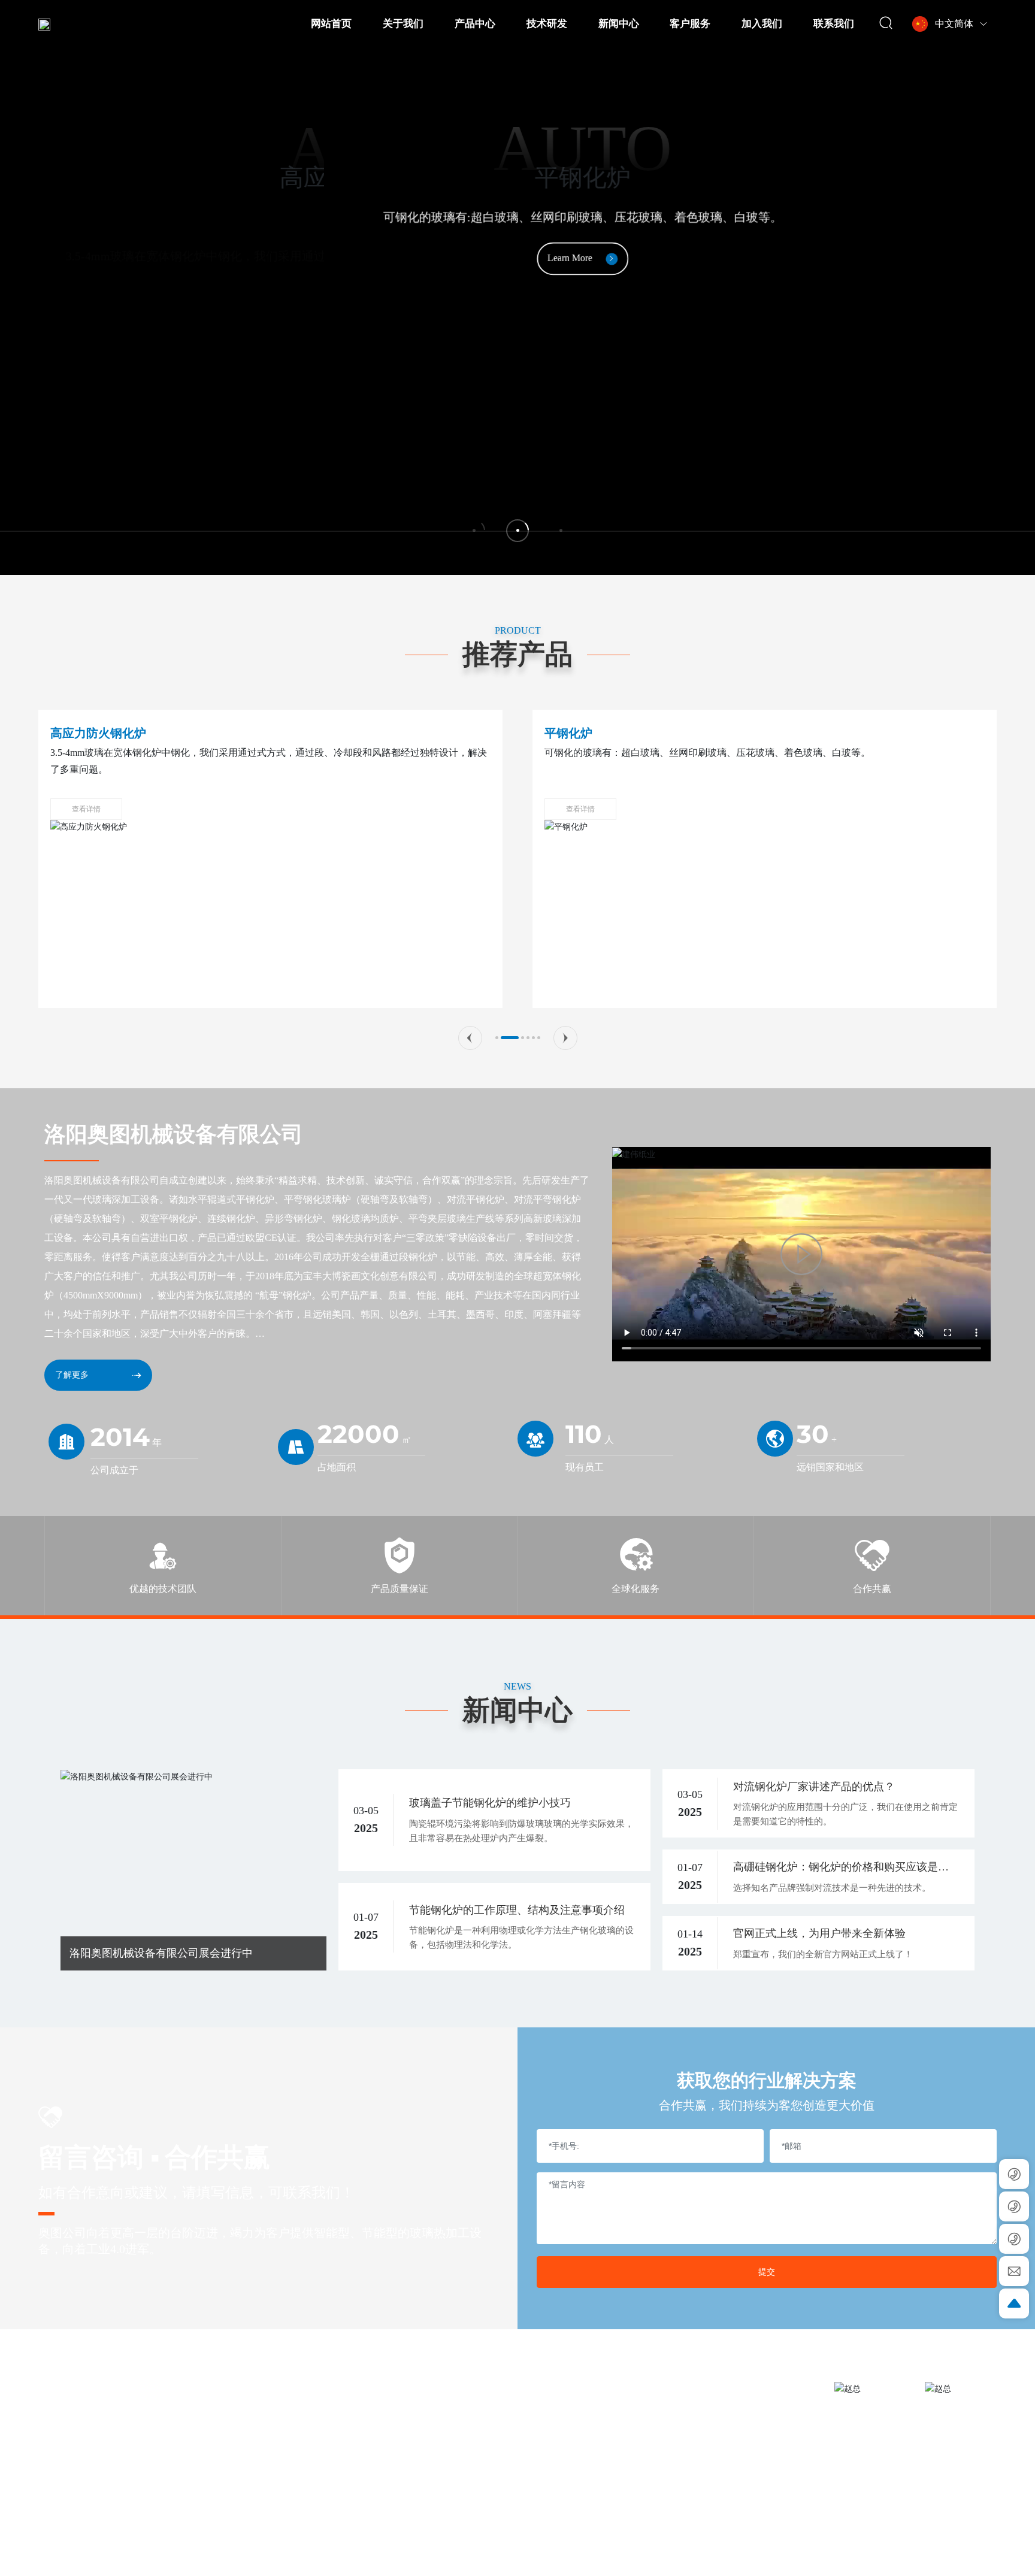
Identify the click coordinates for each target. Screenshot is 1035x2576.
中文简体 (954, 24)
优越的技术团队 (163, 1589)
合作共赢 (872, 1589)
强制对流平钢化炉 (592, 733)
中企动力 (772, 2559)
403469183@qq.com (708, 2435)
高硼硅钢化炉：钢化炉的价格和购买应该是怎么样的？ (841, 1868)
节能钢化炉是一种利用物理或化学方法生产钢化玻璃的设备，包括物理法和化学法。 (521, 1938)
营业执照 (958, 2558)
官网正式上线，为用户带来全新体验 (819, 1933)
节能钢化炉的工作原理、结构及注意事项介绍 (517, 1910)
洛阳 (800, 2559)
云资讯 (823, 2559)
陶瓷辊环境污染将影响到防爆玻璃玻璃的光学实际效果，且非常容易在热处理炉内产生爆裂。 (521, 1831)
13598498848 (689, 2414)
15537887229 (759, 2457)
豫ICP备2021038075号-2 (891, 2559)
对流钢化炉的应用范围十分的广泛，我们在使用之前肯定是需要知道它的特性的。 (845, 1814)
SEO (989, 2558)
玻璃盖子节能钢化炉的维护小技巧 (490, 1803)
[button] (470, 1038)
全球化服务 (635, 1589)
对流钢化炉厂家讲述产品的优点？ (814, 1787)
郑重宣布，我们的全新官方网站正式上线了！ (823, 1954)
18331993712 (756, 2478)
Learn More (516, 257)
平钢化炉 (74, 733)
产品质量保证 (400, 1589)
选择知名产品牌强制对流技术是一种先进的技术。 (832, 1888)
